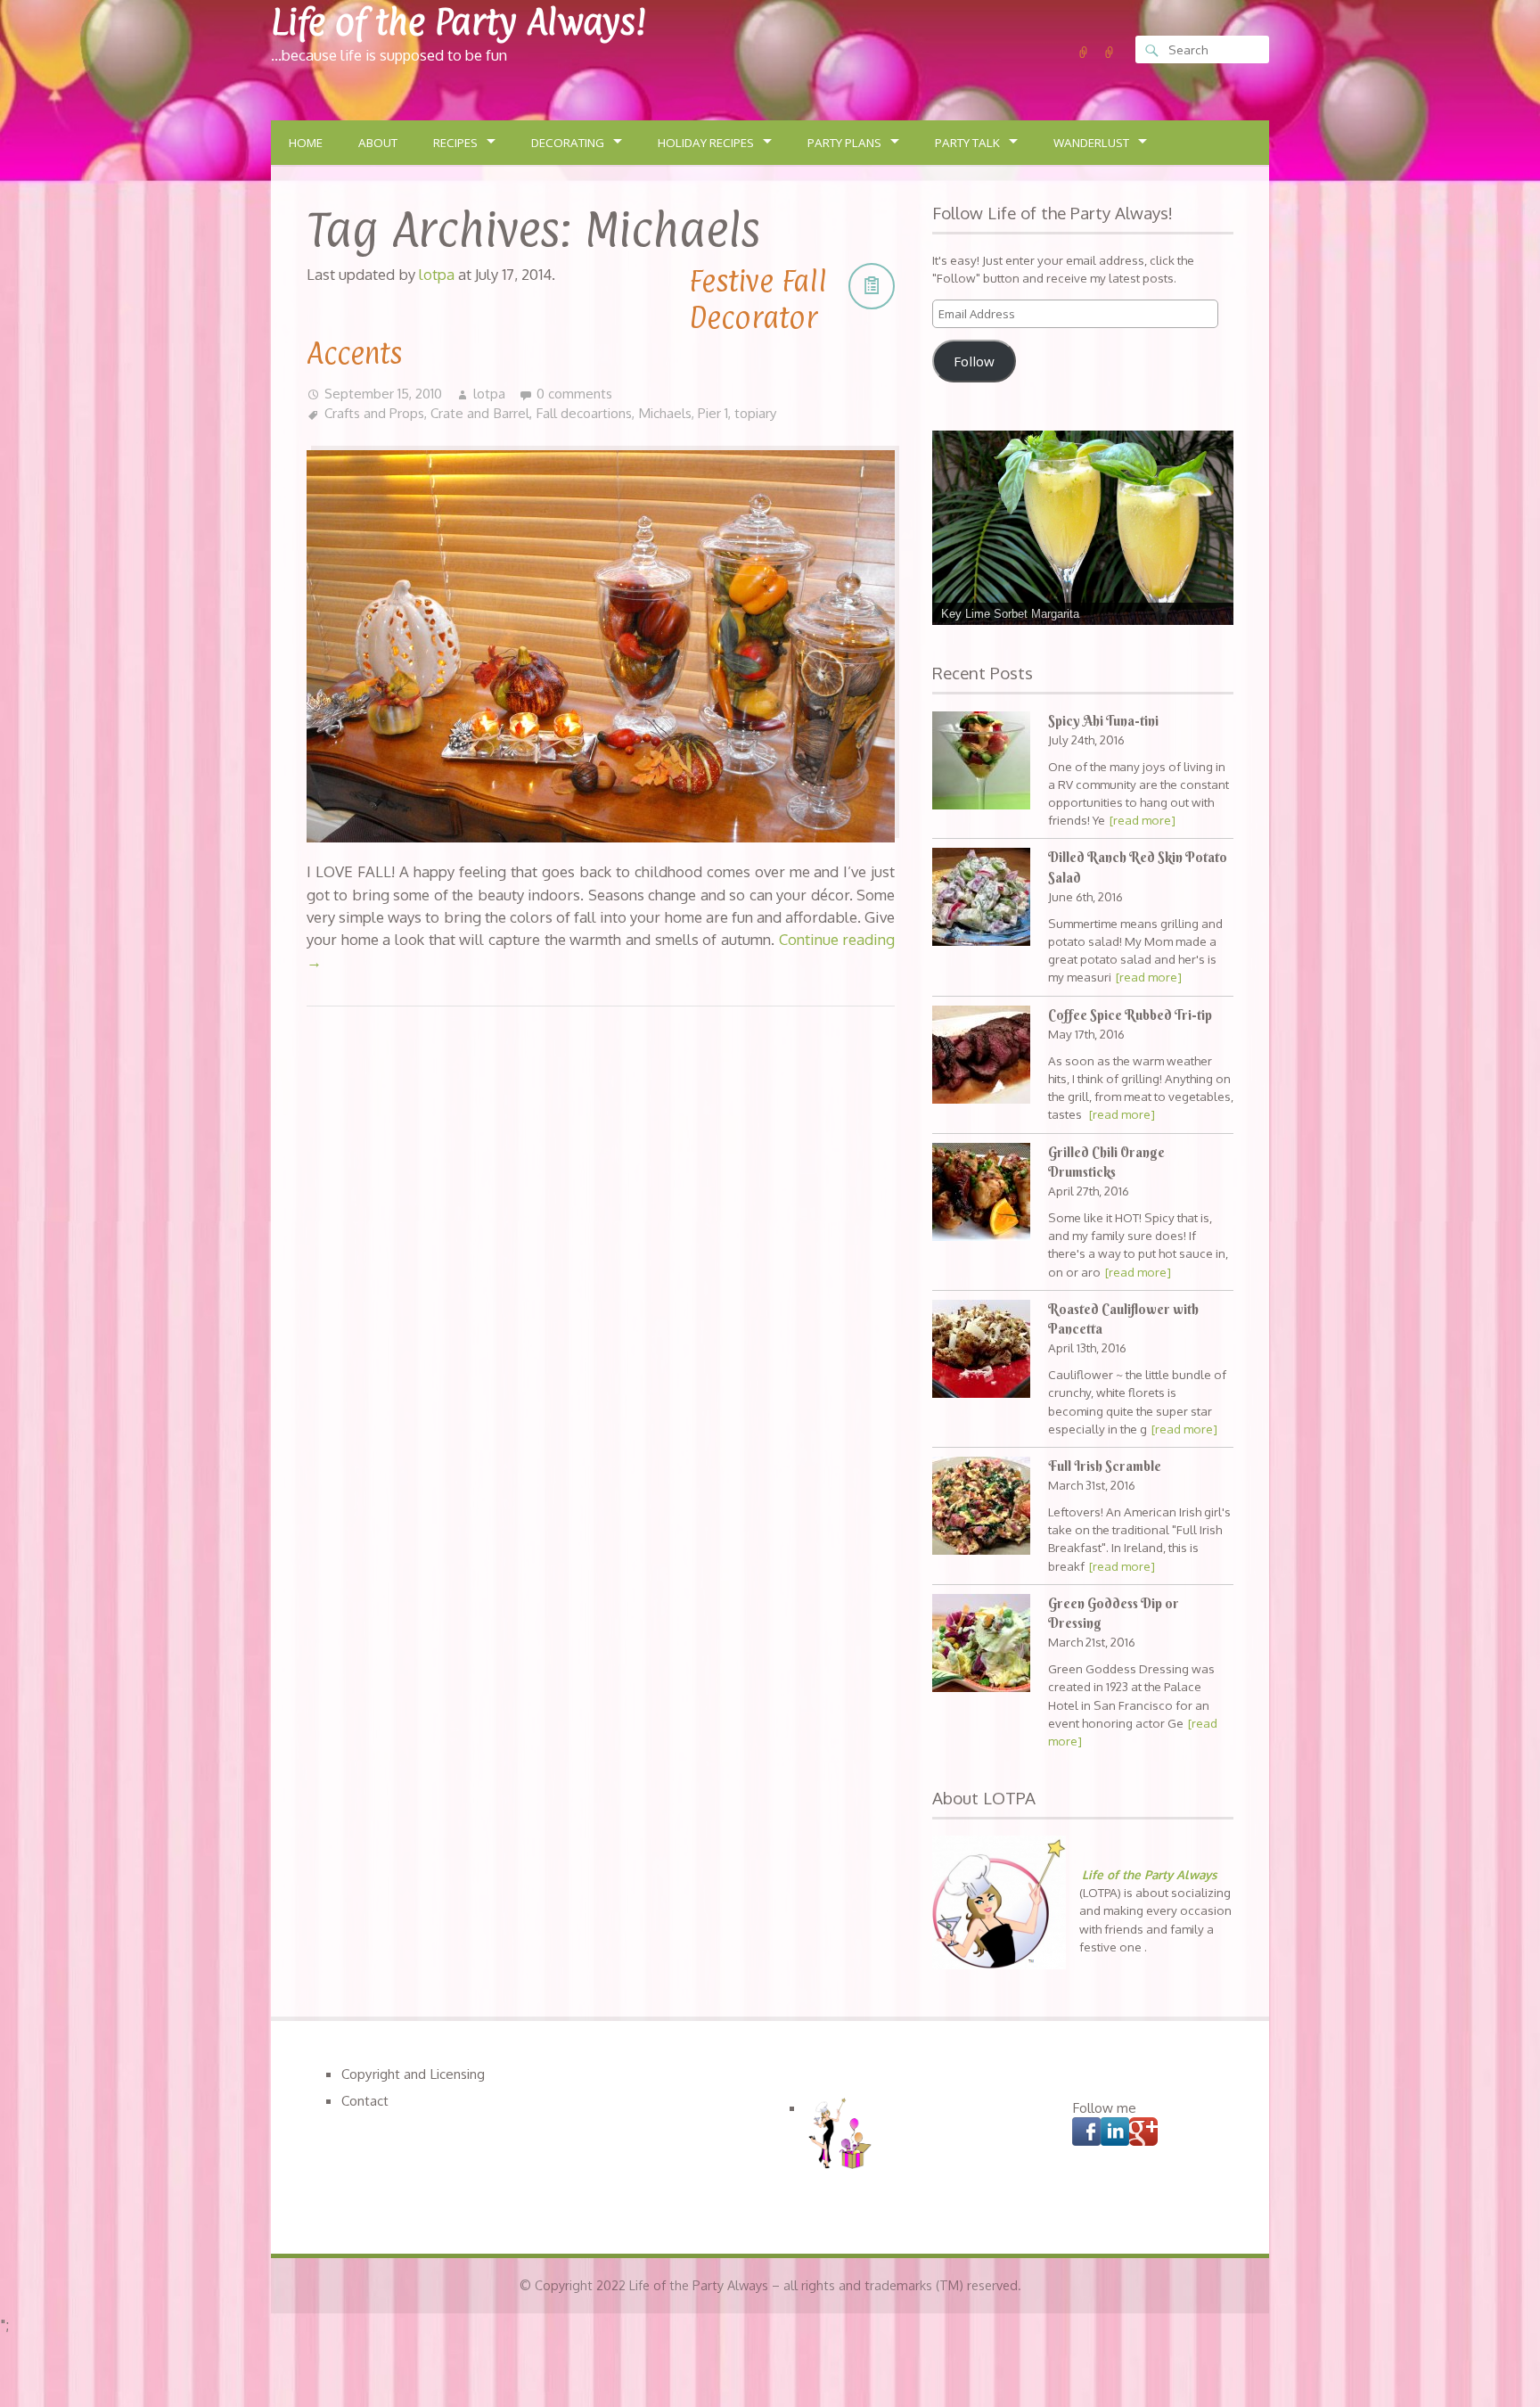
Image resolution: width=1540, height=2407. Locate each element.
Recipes (455, 143)
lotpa (489, 393)
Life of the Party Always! (459, 22)
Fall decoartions (584, 413)
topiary (756, 413)
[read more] (1143, 820)
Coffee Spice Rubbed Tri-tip (1130, 1015)
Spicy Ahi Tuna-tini (1103, 721)
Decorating (568, 143)
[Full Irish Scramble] (981, 1508)
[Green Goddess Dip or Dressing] (981, 1645)
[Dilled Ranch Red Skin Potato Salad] (981, 899)
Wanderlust (1091, 143)
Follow (974, 361)
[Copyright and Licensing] (1084, 53)
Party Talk (967, 143)
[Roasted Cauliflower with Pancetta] (981, 1351)
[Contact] (1110, 53)
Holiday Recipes (706, 143)
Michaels (665, 413)
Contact (365, 2100)
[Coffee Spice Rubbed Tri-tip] (981, 1057)
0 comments (574, 393)
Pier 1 (713, 413)
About (378, 143)
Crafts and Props (374, 413)
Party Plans (844, 143)
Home (306, 143)
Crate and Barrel (480, 413)
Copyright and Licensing (413, 2074)
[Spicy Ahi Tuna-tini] (981, 763)
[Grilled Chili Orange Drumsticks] (981, 1194)
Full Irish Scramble (1105, 1466)
